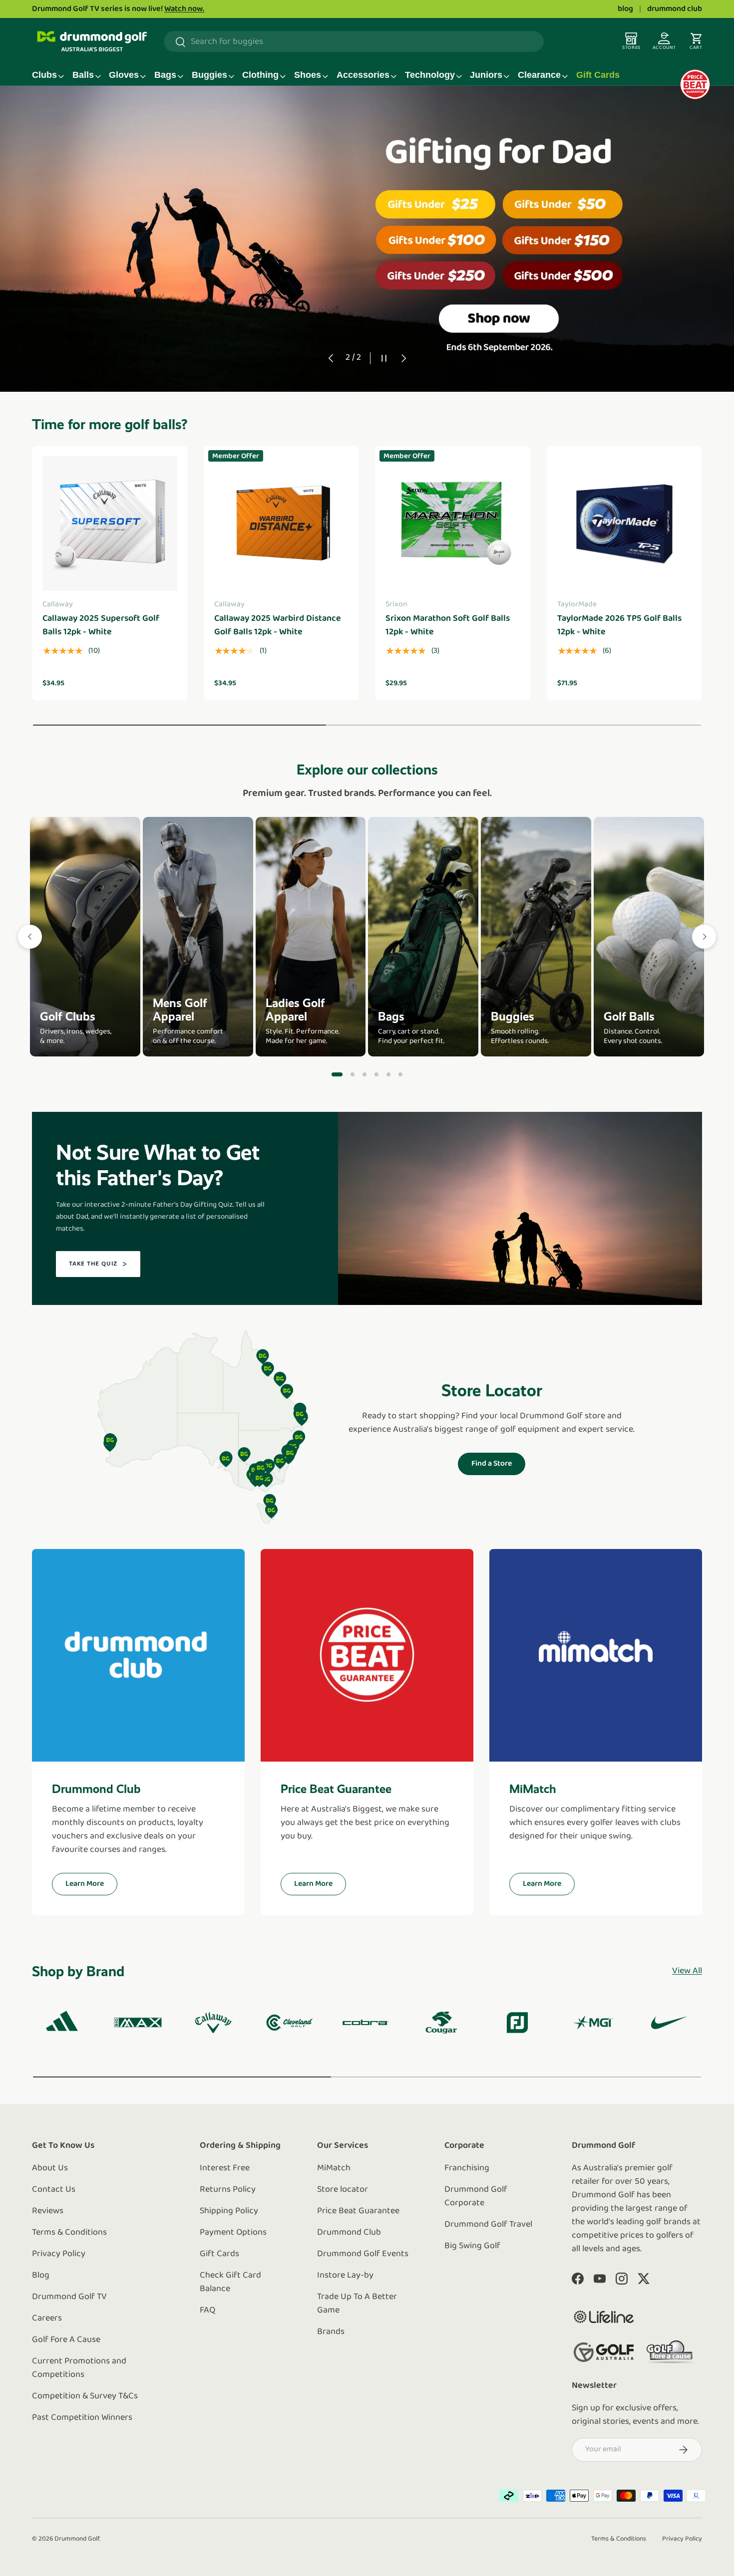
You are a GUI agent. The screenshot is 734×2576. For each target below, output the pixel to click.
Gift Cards (598, 75)
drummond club (675, 9)
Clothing (260, 75)
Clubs (44, 75)
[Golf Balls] (649, 937)
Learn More (85, 1884)
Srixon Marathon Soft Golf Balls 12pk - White (448, 626)
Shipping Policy (229, 2211)
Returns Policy (228, 2190)
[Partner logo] (604, 2317)
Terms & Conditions (69, 2233)
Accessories (363, 75)
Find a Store (492, 1464)
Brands (331, 2332)
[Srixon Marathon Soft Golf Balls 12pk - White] (453, 523)
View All (687, 1971)
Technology (430, 75)
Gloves (124, 75)
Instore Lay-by (345, 2276)
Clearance (539, 75)
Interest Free (225, 2168)
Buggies (209, 75)
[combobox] (354, 42)
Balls (83, 75)
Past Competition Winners (82, 2418)
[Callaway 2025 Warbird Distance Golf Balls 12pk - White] (282, 523)
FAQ (207, 2311)
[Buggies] (536, 937)
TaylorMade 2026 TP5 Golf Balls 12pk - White (619, 626)
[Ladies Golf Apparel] (311, 937)
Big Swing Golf (472, 2246)
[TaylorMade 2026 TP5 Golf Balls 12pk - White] (625, 523)
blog (625, 9)
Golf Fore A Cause (66, 2340)
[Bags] (423, 937)
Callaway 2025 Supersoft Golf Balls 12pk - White (101, 626)
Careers (47, 2318)
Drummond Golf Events (363, 2254)
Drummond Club (349, 2233)
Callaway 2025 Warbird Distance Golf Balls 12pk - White (278, 626)
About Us (50, 2168)
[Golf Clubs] (85, 937)
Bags (165, 75)
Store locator (343, 2190)
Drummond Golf (77, 2539)
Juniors (486, 75)
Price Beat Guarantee (358, 2211)
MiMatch (334, 2168)
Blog (41, 2276)
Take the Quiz (93, 1264)
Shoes (308, 75)
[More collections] (704, 937)
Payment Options (233, 2233)
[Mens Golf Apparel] (198, 937)
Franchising (467, 2168)
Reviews (48, 2211)
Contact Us (54, 2190)
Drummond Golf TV (69, 2297)
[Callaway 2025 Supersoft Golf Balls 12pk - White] (110, 523)
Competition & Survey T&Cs (85, 2396)
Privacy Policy (59, 2254)
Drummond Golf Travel (488, 2225)
